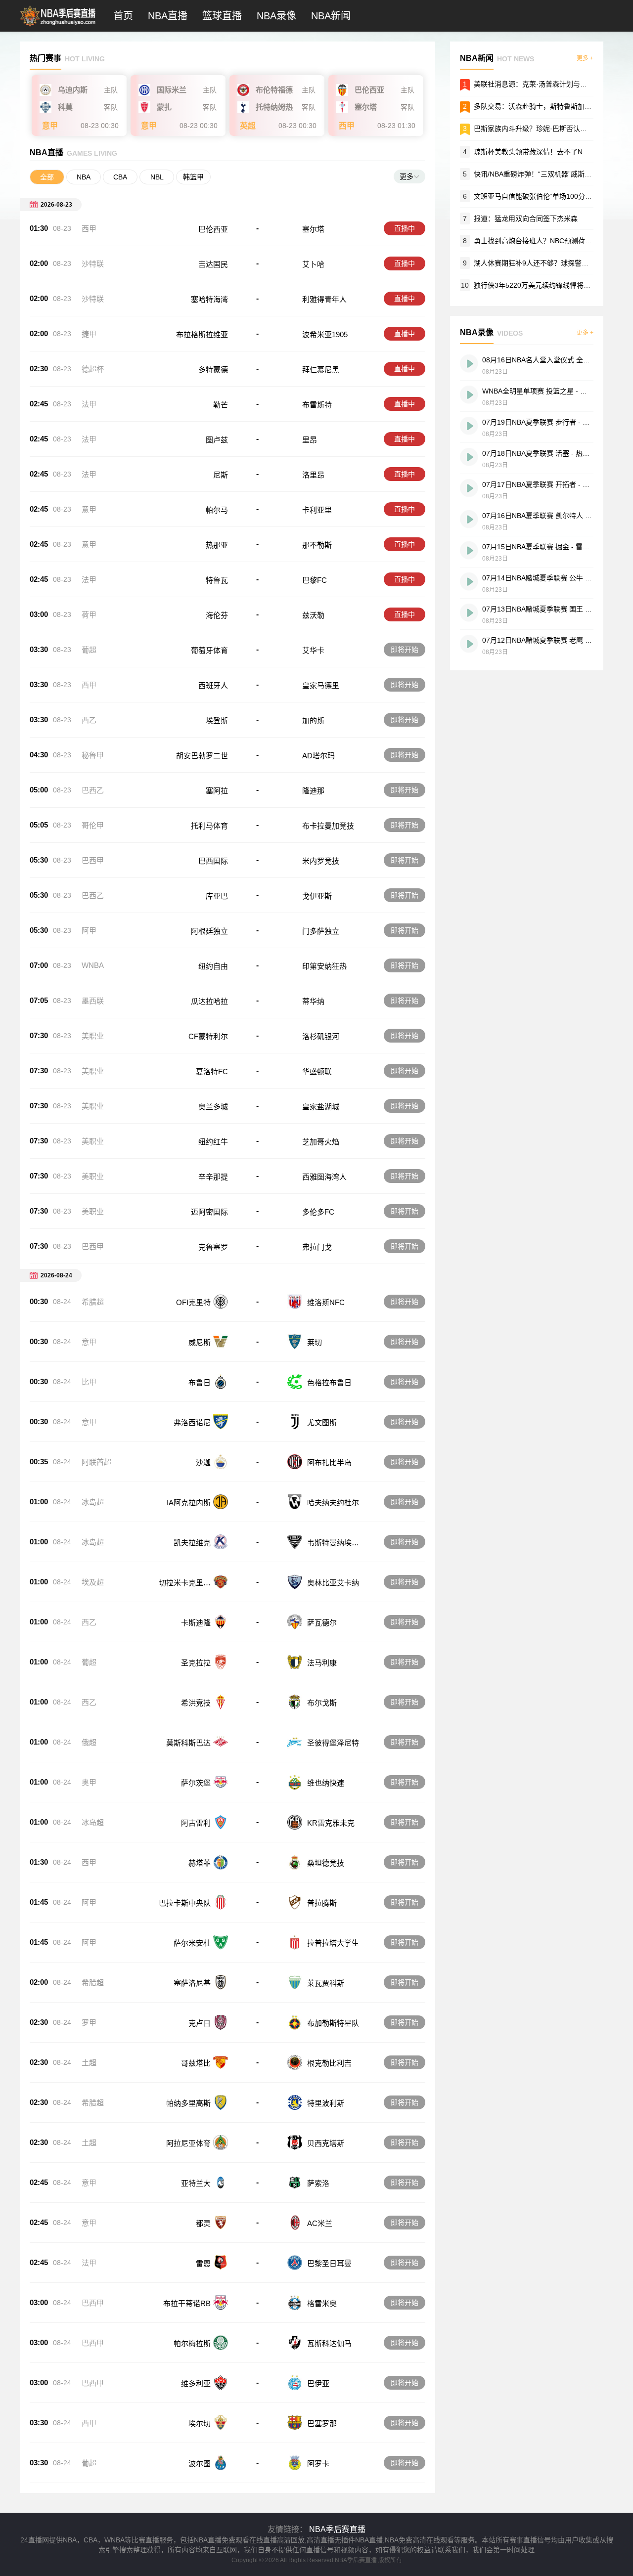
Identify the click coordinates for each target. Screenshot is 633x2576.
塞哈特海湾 (209, 299)
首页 (123, 16)
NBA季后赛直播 (337, 2529)
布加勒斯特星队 (333, 2023)
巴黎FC (315, 580)
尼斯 (221, 475)
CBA (120, 177)
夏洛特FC (212, 1071)
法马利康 (322, 1663)
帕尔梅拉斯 (192, 2343)
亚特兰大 (196, 2183)
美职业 (93, 1036)
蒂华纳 (313, 1001)
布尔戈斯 (322, 1703)
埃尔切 (200, 2423)
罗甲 (89, 2023)
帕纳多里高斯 (188, 2103)
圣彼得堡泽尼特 (333, 1743)
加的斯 (313, 720)
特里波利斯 (326, 2103)
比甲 (89, 1382)
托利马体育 (209, 826)
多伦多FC (318, 1212)
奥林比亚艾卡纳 (333, 1583)
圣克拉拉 (196, 1663)
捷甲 (89, 334)
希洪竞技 (196, 1703)
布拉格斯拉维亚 (202, 334)
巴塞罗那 (322, 2423)
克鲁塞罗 (213, 1247)
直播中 (405, 228)
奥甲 (89, 1782)
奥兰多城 (213, 1107)
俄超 (89, 1742)
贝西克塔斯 (326, 2143)
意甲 (89, 509)
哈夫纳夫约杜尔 (333, 1503)
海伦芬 (217, 615)
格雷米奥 (322, 2303)
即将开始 (405, 650)
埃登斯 (217, 720)
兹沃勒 (313, 615)
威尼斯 (200, 1342)
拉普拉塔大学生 (333, 1943)
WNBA (93, 965)
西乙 (89, 720)
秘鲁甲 (93, 755)
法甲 (89, 404)
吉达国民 (213, 264)
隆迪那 (313, 791)
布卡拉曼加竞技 (328, 826)
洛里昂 (313, 475)
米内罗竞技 (321, 861)
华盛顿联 (317, 1071)
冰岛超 (93, 1502)
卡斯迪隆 (196, 1623)
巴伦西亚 (213, 229)
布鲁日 (200, 1382)
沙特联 (93, 264)
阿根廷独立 (209, 931)
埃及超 (93, 1582)
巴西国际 (213, 861)
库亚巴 (217, 896)
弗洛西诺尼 (192, 1422)
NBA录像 (276, 16)
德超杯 (93, 369)
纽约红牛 (213, 1142)
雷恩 (203, 2263)
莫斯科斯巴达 (188, 1743)
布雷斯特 (317, 405)
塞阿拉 (217, 791)
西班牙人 (213, 685)
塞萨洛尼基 (192, 1983)
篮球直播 (222, 16)
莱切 (315, 1342)
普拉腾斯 (322, 1903)
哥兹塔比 (196, 2063)
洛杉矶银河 (321, 1036)
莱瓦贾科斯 (326, 1983)
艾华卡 (313, 650)
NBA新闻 (331, 16)
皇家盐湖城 (321, 1107)
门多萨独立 (321, 931)
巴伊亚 (318, 2383)
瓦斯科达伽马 (329, 2343)
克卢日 (200, 2023)
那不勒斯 (317, 545)
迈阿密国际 (209, 1212)
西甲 (89, 229)
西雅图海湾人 (324, 1177)
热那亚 (217, 545)
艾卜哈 (313, 264)
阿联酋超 (96, 1462)
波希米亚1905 (325, 334)
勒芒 (221, 405)
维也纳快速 (326, 1783)
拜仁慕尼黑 (321, 370)
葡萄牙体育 (209, 650)
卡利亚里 (317, 510)
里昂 (310, 440)
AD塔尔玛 (318, 756)
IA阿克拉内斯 (189, 1503)
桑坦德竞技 (326, 1863)
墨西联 (93, 1001)
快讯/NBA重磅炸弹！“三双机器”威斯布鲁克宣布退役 (553, 174)
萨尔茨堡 (196, 1783)
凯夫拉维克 (192, 1543)
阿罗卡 (318, 2464)
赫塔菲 (200, 1863)
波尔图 (200, 2464)
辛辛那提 (213, 1177)
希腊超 (93, 1302)
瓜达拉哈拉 (209, 1001)
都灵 (203, 2223)
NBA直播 (168, 16)
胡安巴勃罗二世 (202, 756)
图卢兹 (217, 440)
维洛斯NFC (326, 1302)
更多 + (585, 58)
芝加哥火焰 (321, 1142)
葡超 (89, 650)
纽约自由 (213, 966)
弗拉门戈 (317, 1247)
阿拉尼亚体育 (188, 2143)
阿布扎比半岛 (329, 1463)
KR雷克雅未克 (331, 1823)
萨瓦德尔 (322, 1623)
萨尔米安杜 (192, 1943)
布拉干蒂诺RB (187, 2303)
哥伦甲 (93, 825)
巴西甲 (93, 860)
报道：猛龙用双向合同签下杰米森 (526, 218)
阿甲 (89, 931)
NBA (84, 177)
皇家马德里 (321, 685)
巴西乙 (93, 790)
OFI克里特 (193, 1302)
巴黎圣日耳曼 (329, 2263)
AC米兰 (320, 2223)
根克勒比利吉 (329, 2063)
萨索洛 (318, 2183)
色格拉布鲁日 (329, 1382)
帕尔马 (217, 510)
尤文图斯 (322, 1422)
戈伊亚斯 (317, 896)
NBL (157, 177)
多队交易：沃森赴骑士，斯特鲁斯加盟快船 (540, 106)
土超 (89, 2063)
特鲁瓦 (217, 580)
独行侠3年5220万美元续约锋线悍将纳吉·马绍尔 (547, 285)
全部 (47, 177)
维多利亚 (196, 2383)
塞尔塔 (313, 229)
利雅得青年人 (324, 299)
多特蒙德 (213, 370)
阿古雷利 (196, 1823)
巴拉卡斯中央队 (185, 1903)
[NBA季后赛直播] (63, 27)
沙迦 (203, 1463)
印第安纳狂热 (324, 966)
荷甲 (89, 615)
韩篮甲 (193, 177)
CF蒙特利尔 (208, 1036)
